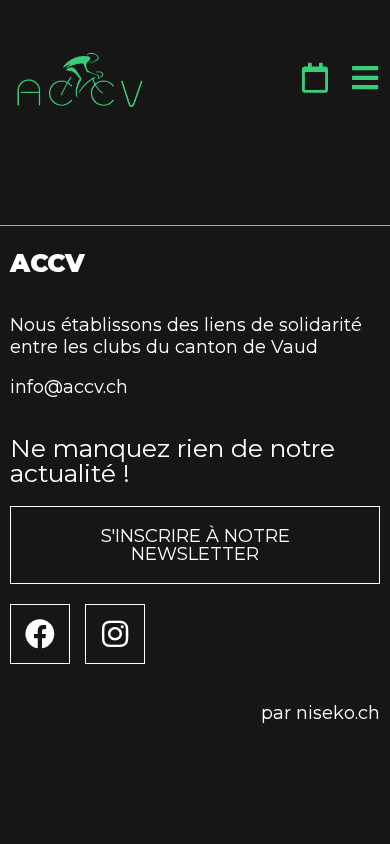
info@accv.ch (69, 387)
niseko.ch (338, 713)
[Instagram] (115, 634)
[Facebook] (40, 634)
